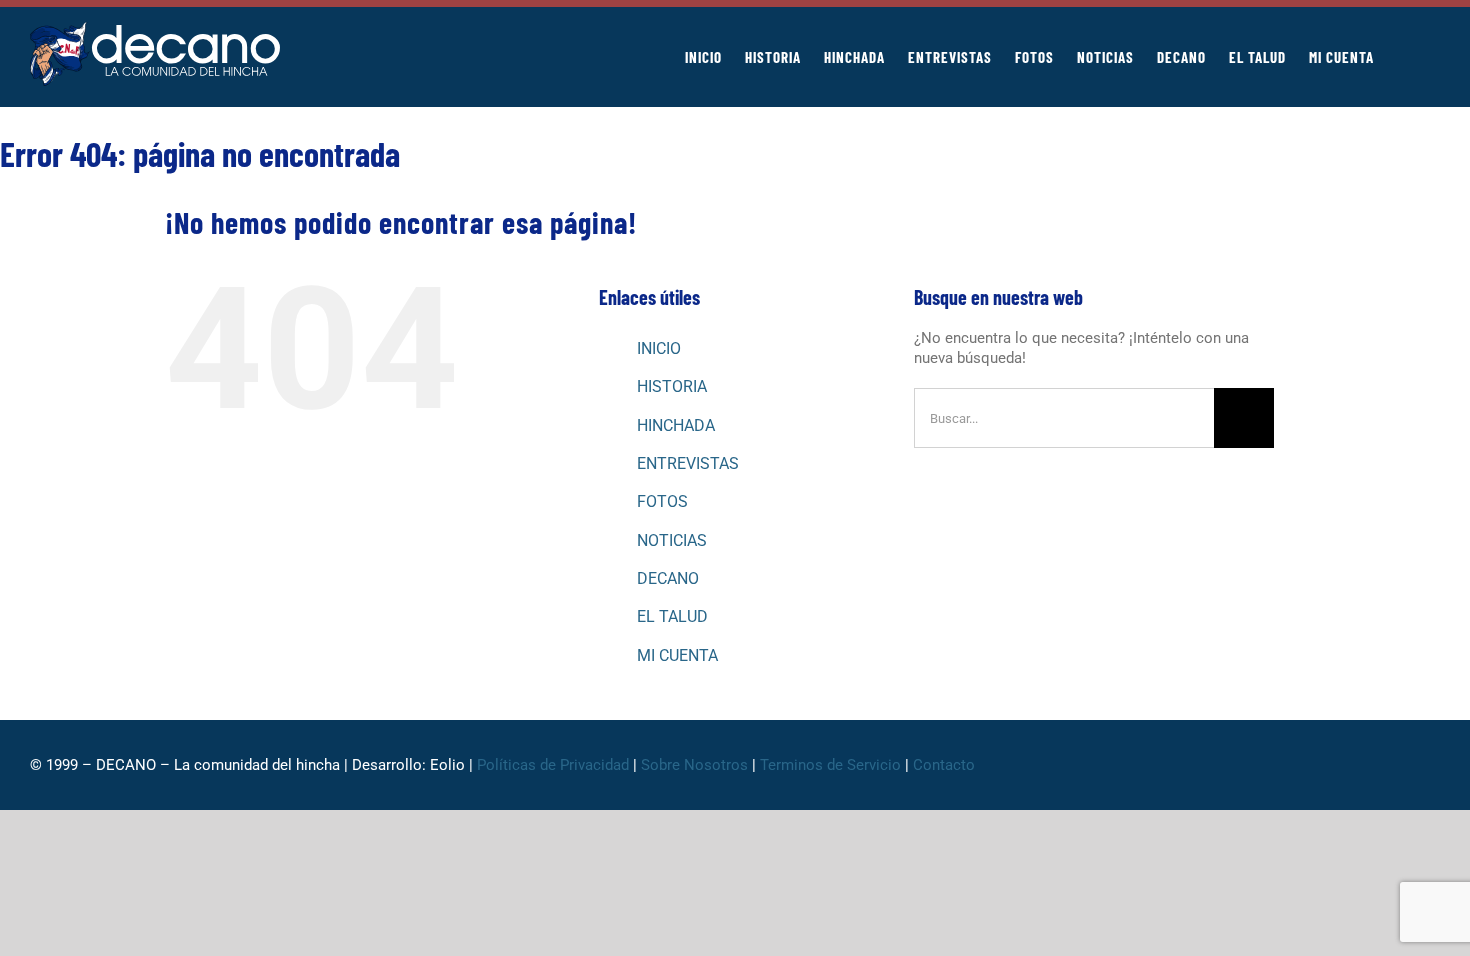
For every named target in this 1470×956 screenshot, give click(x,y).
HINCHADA (676, 425)
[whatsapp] (1338, 765)
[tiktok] (1370, 765)
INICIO (659, 348)
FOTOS (662, 501)
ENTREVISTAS (688, 463)
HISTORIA (672, 386)
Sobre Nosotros (694, 765)
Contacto (946, 765)
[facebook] (1274, 765)
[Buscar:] (1064, 417)
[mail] (1434, 765)
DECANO (668, 578)
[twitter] (1306, 765)
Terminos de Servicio (830, 765)
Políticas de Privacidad (553, 765)
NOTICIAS (672, 540)
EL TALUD (672, 616)
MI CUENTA (677, 655)
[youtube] (1402, 765)
